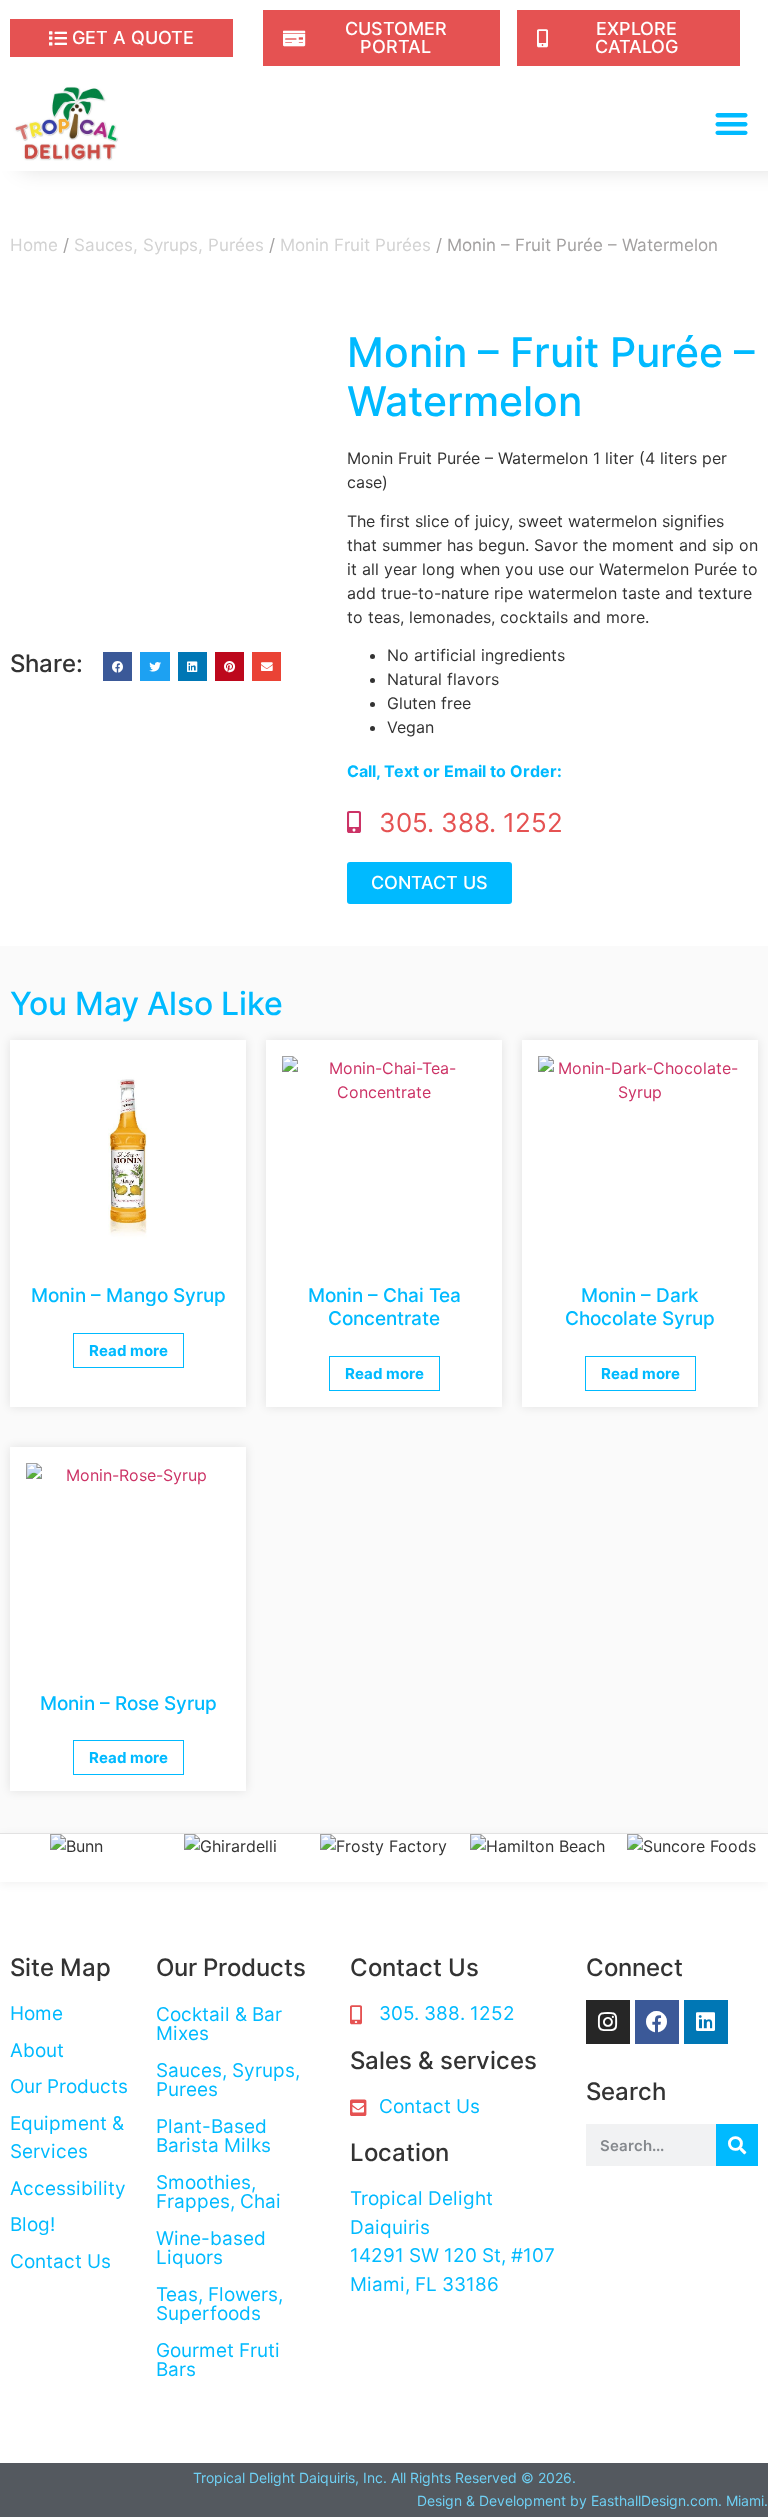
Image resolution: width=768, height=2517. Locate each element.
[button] (732, 123)
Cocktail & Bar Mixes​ (219, 2024)
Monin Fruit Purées (355, 245)
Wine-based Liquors (211, 2248)
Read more (128, 1350)
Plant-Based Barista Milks (213, 2136)
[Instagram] (608, 2022)
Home (34, 245)
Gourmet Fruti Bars (218, 2360)
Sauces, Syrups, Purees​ (228, 2080)
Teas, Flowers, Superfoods (219, 2304)
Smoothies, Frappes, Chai (218, 2192)
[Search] (737, 2145)
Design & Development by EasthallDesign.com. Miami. (592, 2500)
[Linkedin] (706, 2022)
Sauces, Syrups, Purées (169, 245)
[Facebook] (657, 2022)
